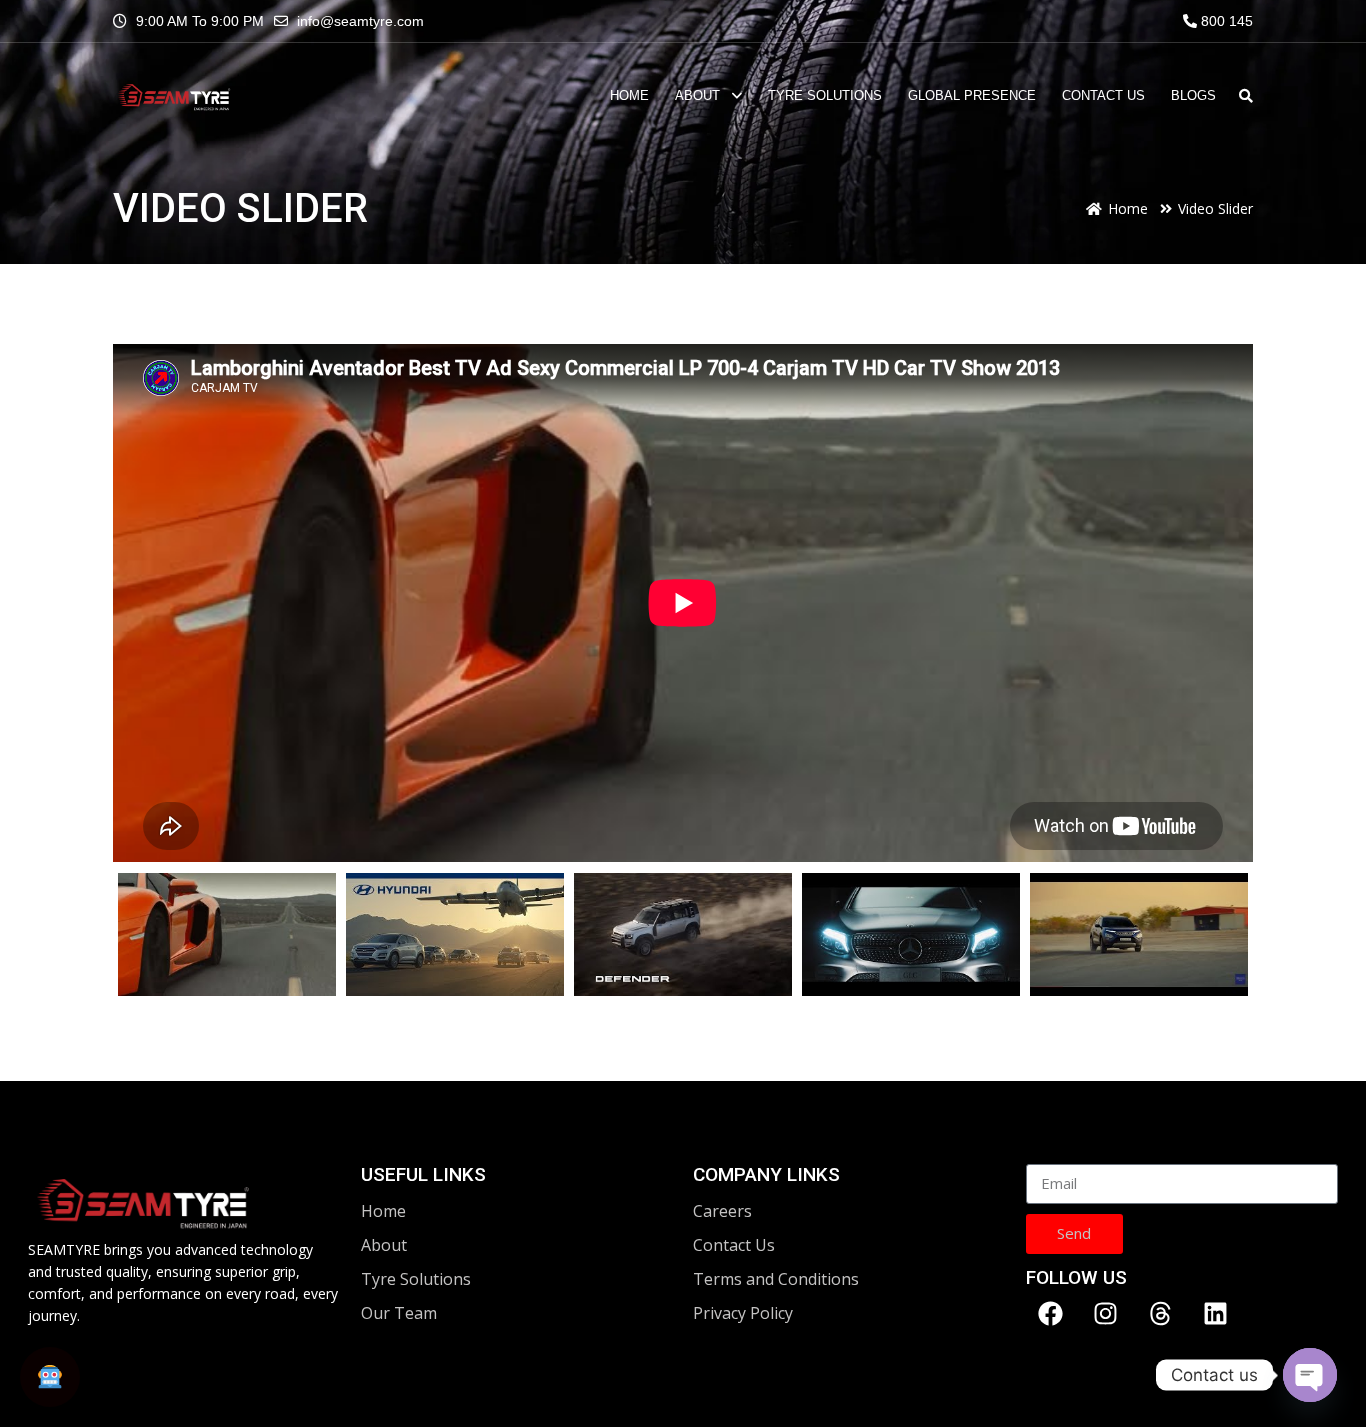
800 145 (1225, 21)
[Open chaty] (1310, 1375)
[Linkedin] (1216, 1314)
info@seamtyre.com (360, 21)
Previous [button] (141, 934)
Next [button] (1225, 934)
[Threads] (1161, 1314)
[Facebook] (1051, 1314)
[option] (683, 606)
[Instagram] (1106, 1314)
